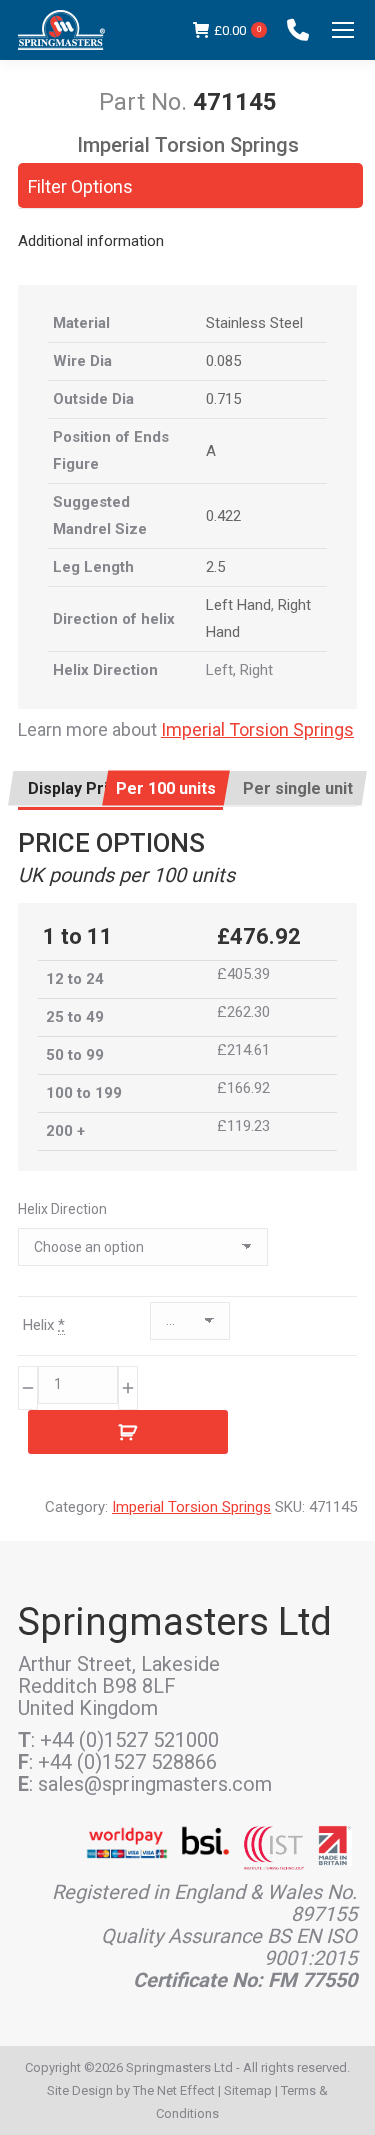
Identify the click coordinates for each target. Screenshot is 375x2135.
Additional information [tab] (91, 241)
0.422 (223, 516)
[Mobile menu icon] (343, 30)
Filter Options (80, 186)
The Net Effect (174, 2090)
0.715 (223, 399)
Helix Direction (62, 1209)
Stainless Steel (254, 323)
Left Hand (238, 605)
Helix (44, 1325)
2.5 (215, 567)
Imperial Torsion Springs (257, 729)
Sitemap (248, 2090)
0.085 (223, 361)
